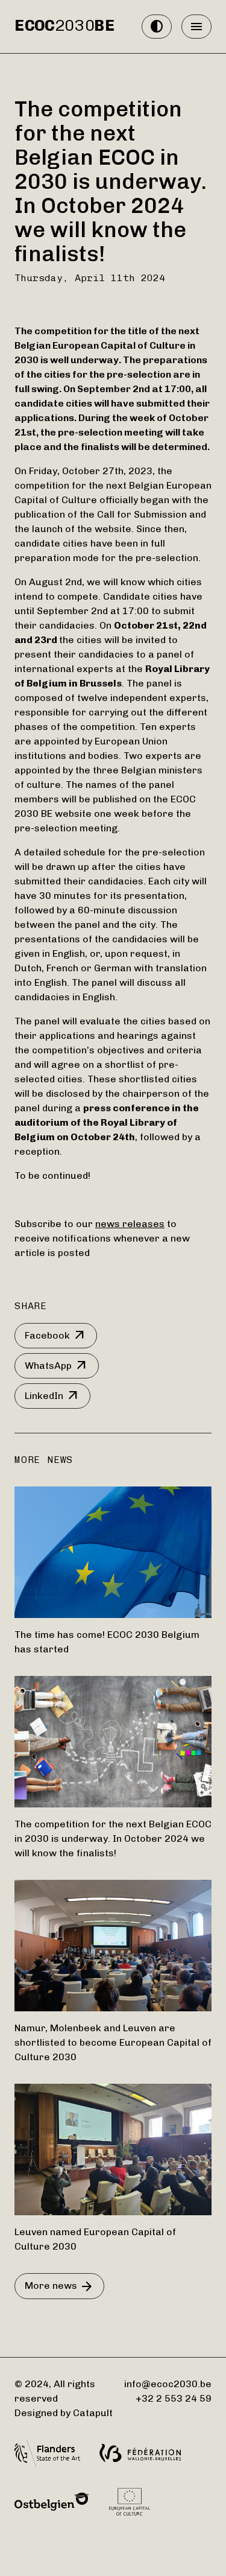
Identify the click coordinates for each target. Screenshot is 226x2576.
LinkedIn (52, 1396)
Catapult (93, 2413)
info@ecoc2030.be (168, 2384)
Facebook (56, 1336)
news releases (130, 1224)
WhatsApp (57, 1366)
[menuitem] (65, 27)
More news (59, 2286)
